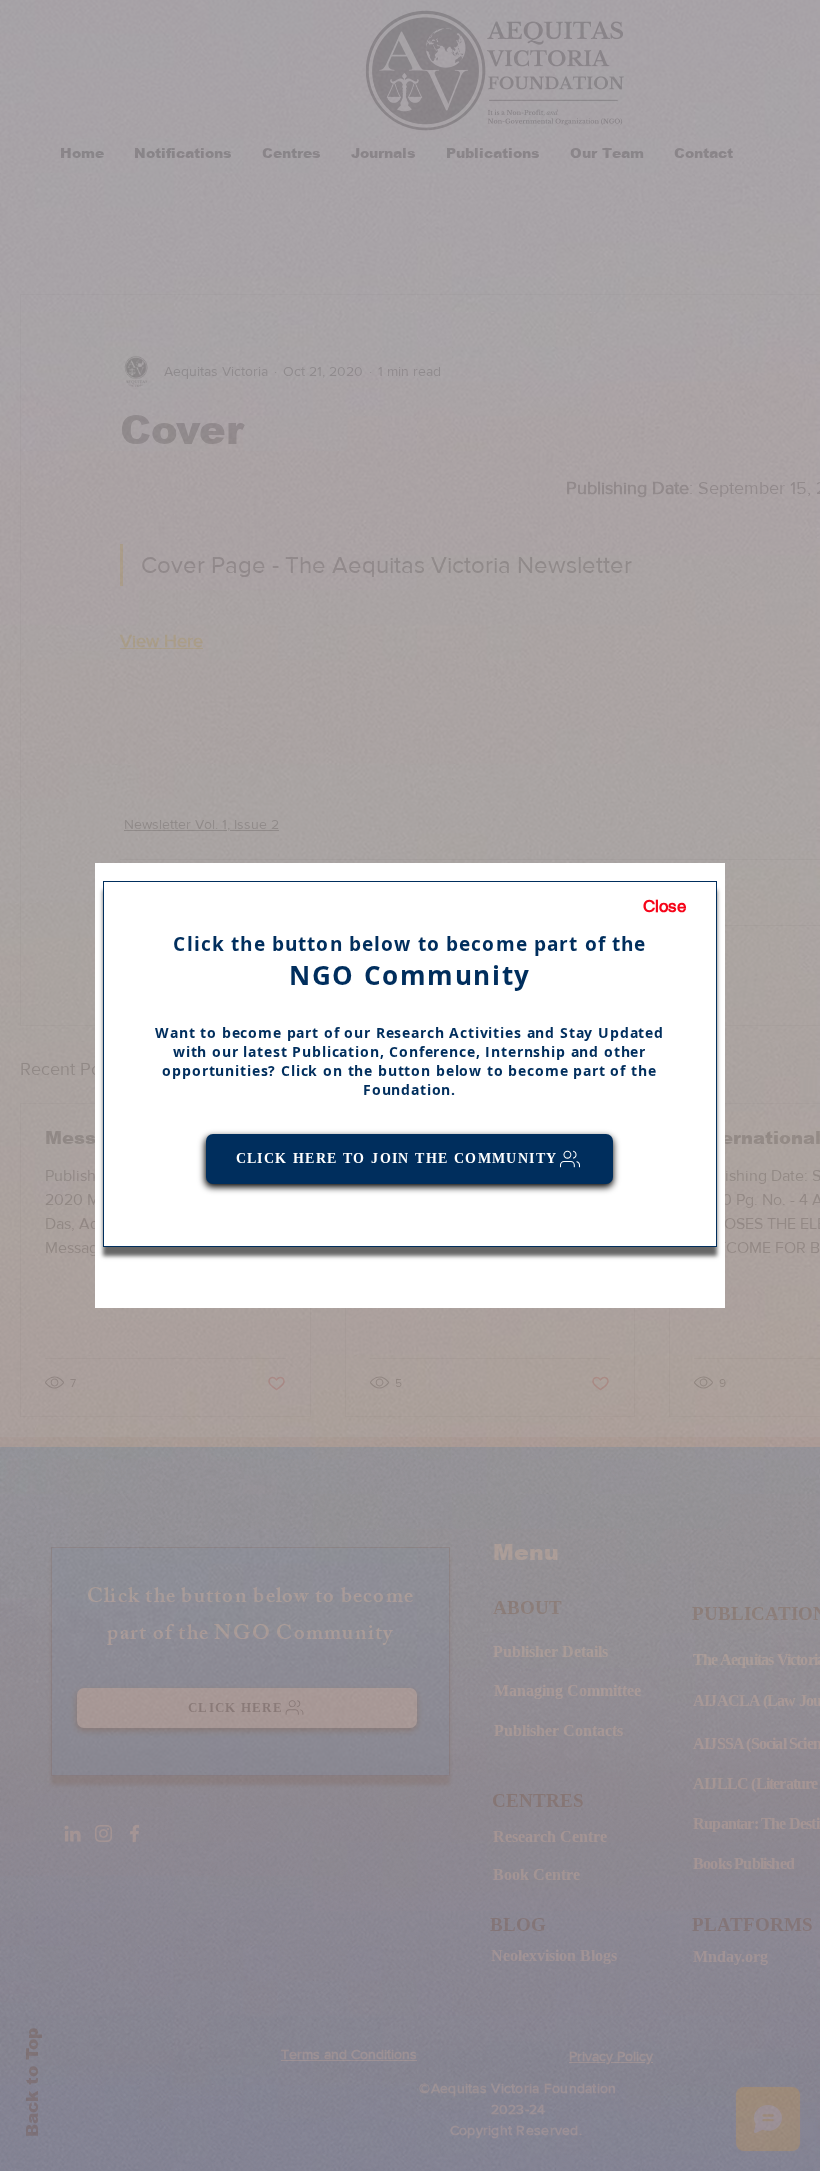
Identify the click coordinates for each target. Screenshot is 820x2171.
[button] (664, 907)
